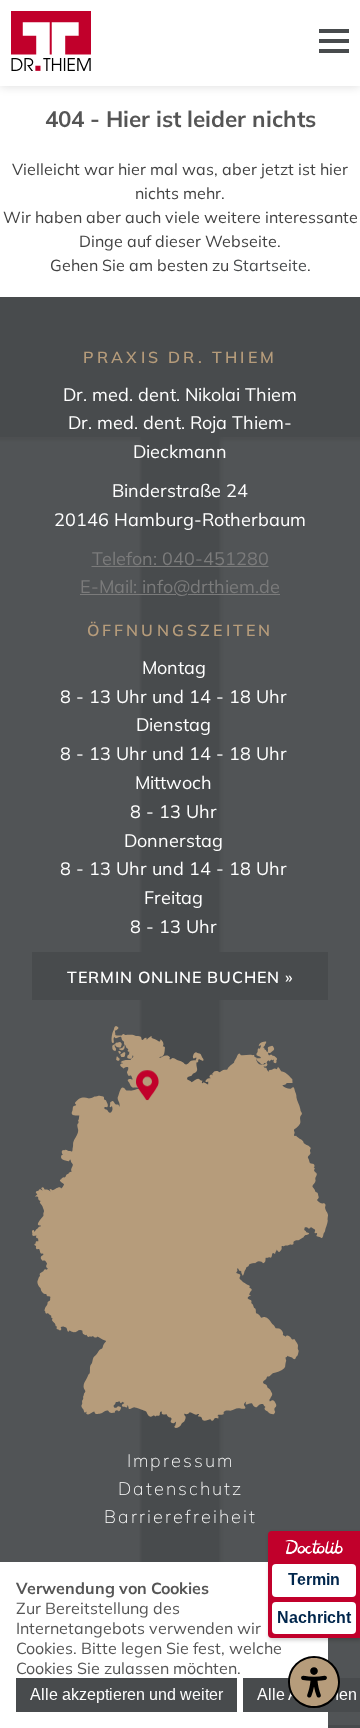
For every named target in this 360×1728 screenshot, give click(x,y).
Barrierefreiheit (180, 1516)
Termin (314, 1579)
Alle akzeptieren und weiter (126, 1694)
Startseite (270, 265)
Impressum (180, 1460)
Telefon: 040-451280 (180, 558)
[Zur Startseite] (51, 43)
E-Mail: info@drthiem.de (180, 586)
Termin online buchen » (180, 977)
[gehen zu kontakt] (147, 1087)
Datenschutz (180, 1488)
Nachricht (314, 1617)
